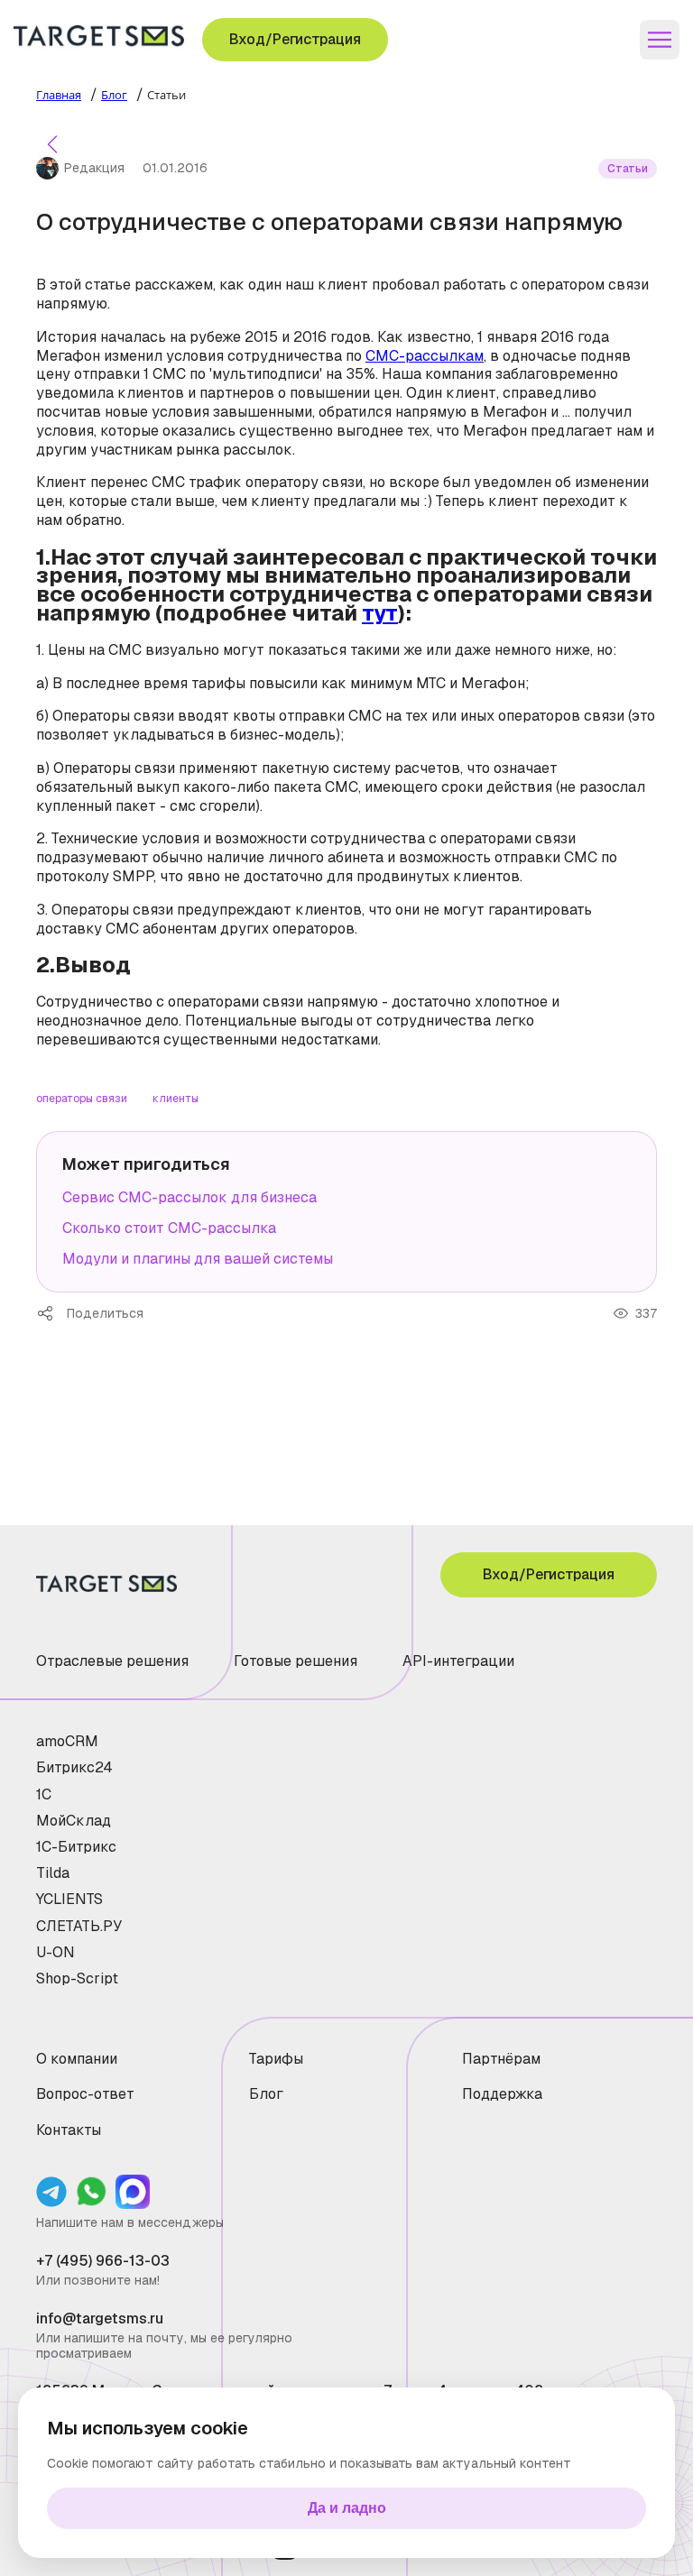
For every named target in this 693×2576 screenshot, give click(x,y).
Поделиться (51, 1313)
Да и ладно (347, 2508)
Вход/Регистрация (295, 39)
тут (380, 613)
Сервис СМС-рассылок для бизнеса (189, 1197)
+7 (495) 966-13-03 (103, 2261)
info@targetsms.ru (100, 2318)
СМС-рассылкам (425, 356)
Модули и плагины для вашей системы (198, 1259)
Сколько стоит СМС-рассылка (169, 1228)
